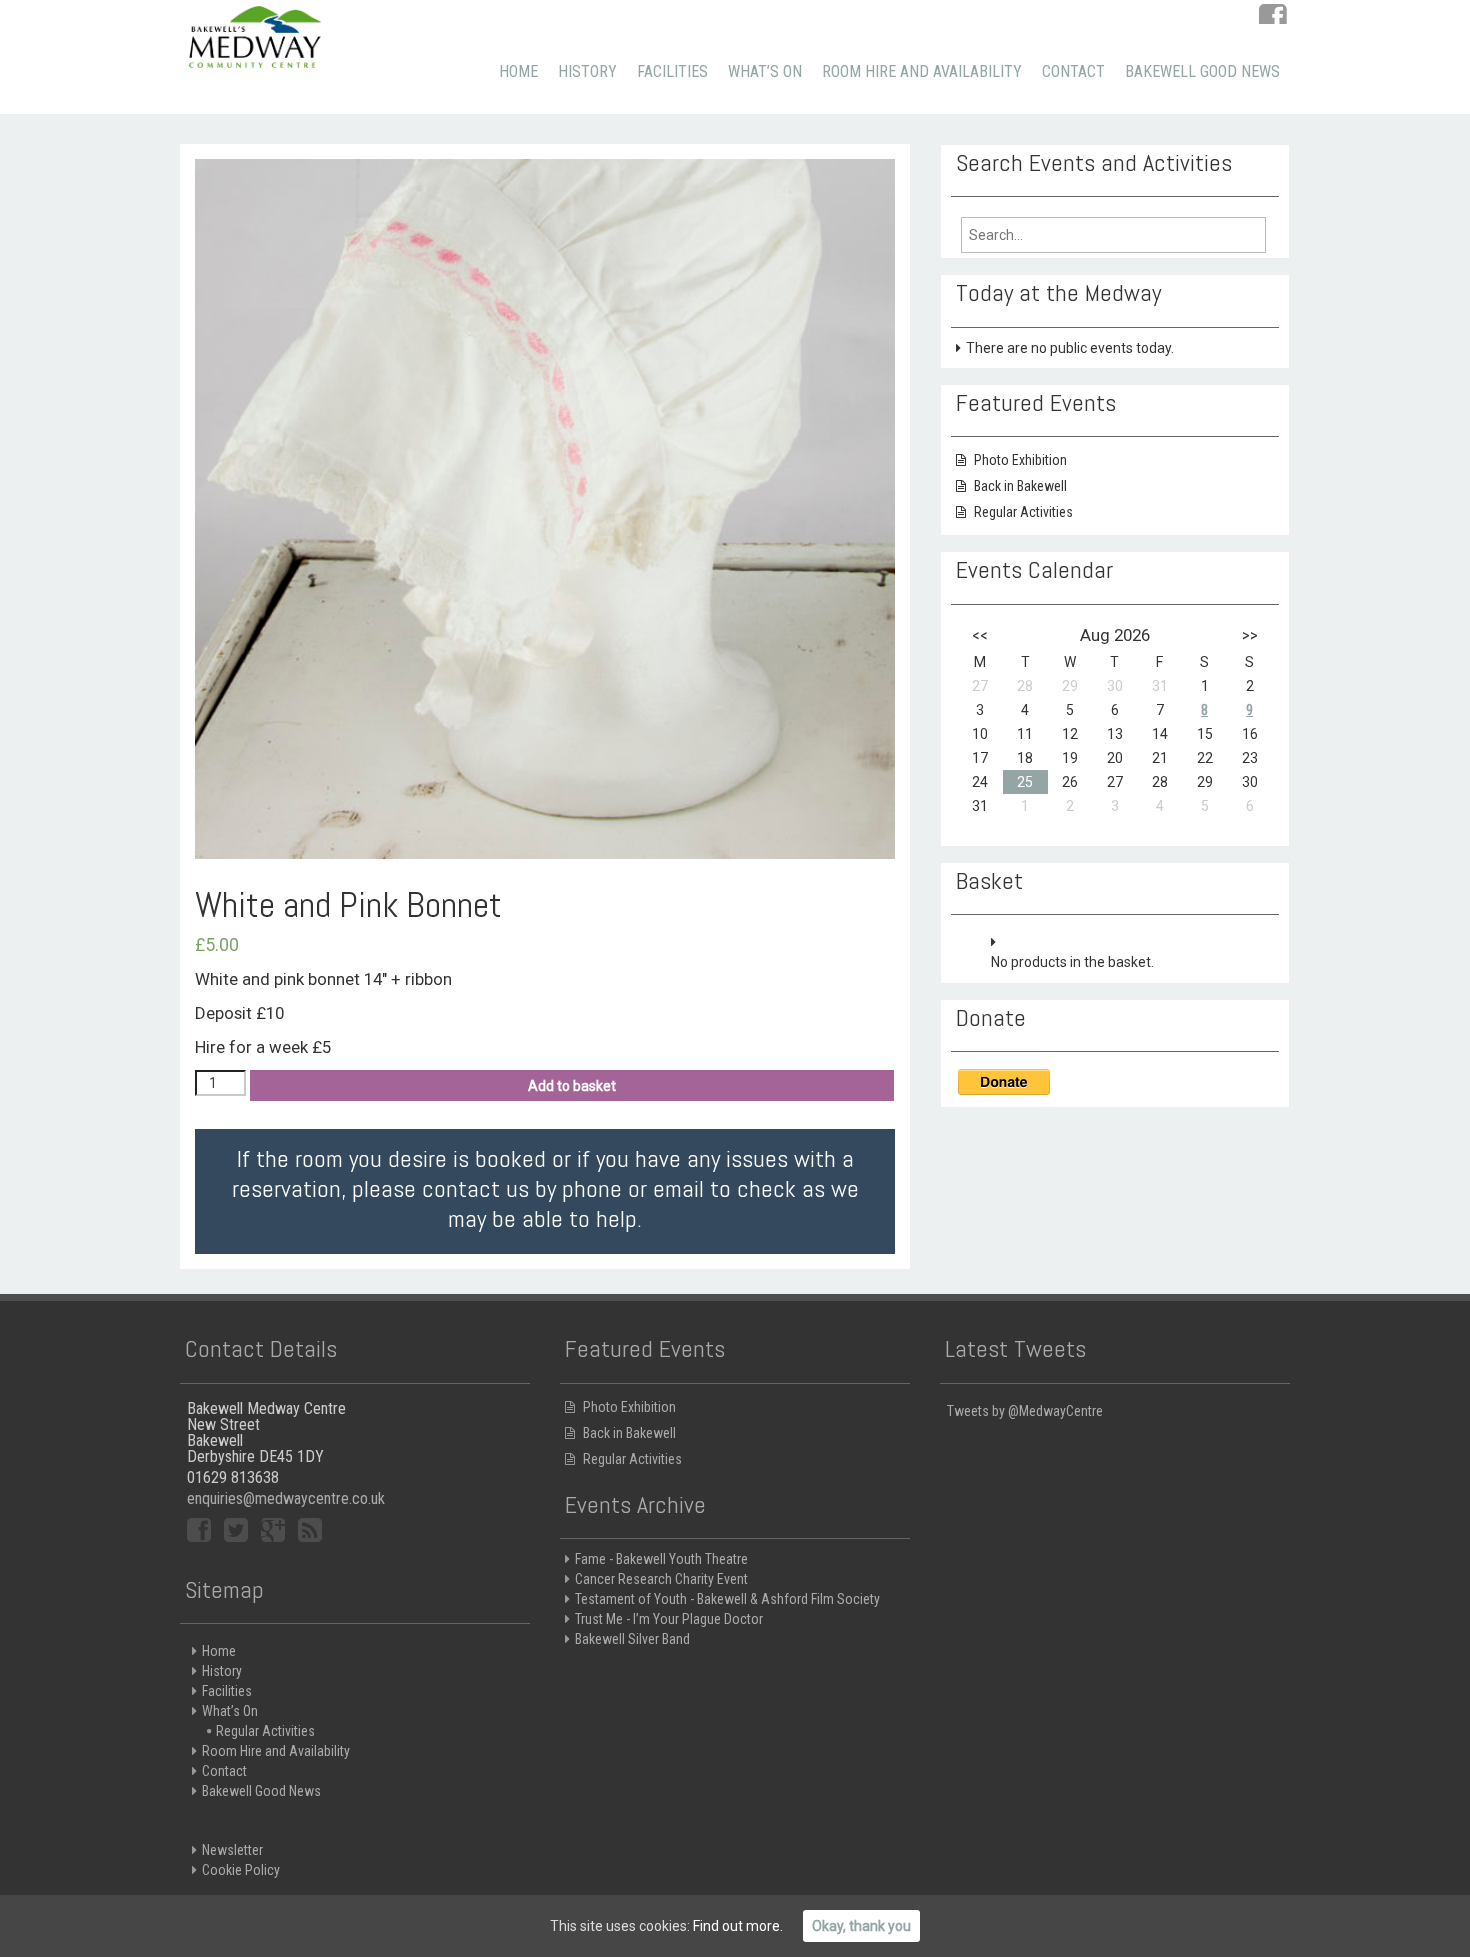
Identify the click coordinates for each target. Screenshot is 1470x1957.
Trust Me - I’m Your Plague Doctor (669, 1619)
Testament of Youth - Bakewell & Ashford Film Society (727, 1599)
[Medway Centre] (255, 35)
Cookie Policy (241, 1870)
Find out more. (738, 1926)
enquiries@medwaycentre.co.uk (286, 1498)
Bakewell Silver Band (632, 1639)
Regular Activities (1023, 512)
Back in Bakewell (1020, 486)
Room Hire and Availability (922, 71)
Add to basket (572, 1086)
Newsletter (232, 1850)
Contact (1073, 71)
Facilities (672, 71)
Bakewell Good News (1202, 71)
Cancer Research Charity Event (661, 1579)
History (587, 71)
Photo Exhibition (1020, 460)
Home (518, 71)
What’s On (765, 71)
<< (980, 635)
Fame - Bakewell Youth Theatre (661, 1559)
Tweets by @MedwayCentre (1025, 1411)
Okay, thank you (861, 1926)
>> (1250, 635)
